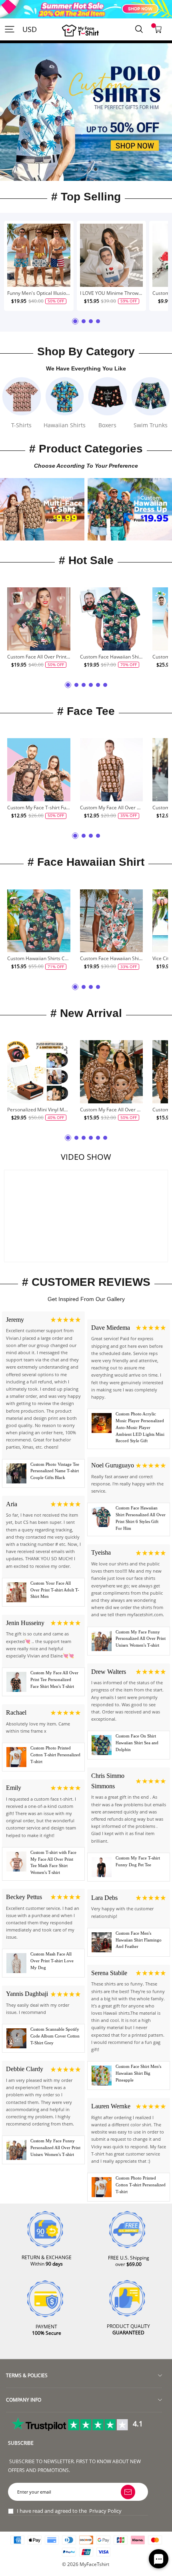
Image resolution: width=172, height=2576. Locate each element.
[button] (76, 169)
